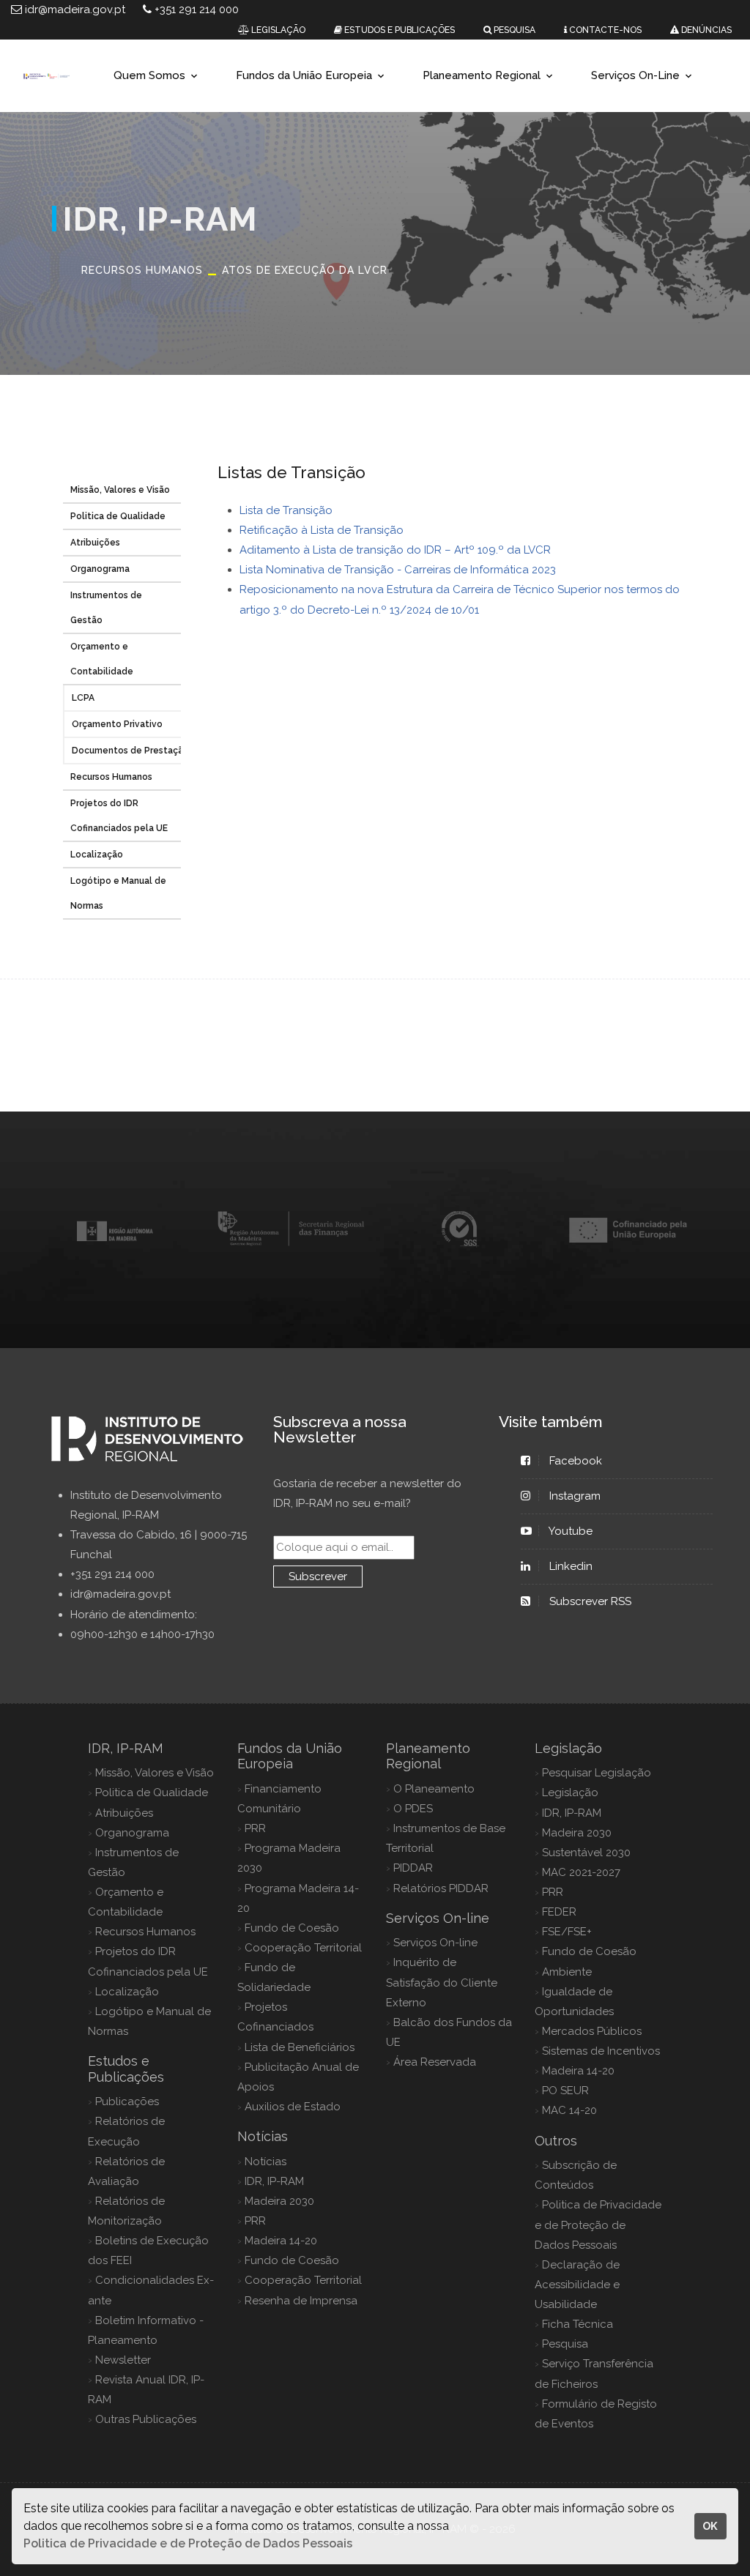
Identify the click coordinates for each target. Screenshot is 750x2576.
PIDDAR (413, 1868)
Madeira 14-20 (281, 2241)
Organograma (100, 569)
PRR (255, 1828)
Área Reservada (435, 2062)
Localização (97, 855)
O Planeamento (434, 1789)
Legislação (570, 1793)
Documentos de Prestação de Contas (154, 751)
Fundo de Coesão (292, 1928)
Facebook (576, 1461)
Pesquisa (565, 2344)
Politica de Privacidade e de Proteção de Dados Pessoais (598, 2225)
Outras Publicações (146, 2419)
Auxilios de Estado (293, 2107)
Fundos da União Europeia (304, 75)
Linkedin (571, 1566)
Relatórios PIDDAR (441, 1888)
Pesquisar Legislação (597, 1773)
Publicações (127, 2102)
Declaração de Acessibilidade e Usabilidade (577, 2285)
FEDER (559, 1912)
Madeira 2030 (279, 2201)
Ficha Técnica (578, 2324)
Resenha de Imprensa (301, 2301)
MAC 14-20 (569, 2110)
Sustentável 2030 (586, 1853)
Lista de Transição (286, 510)
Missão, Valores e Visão (120, 490)
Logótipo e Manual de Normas (118, 893)
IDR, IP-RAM (274, 2181)
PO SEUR (565, 2091)
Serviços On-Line (635, 75)
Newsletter (123, 2360)
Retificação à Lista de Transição (322, 530)
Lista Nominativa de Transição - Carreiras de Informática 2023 (398, 570)
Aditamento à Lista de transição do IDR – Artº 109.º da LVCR (395, 550)
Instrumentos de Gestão (106, 608)
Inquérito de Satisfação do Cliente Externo (442, 1982)
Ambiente (567, 1972)
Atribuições (95, 543)
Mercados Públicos (592, 2031)
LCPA (83, 698)
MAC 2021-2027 (581, 1872)
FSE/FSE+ (567, 1932)
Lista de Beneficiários (300, 2047)
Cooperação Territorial (303, 1948)
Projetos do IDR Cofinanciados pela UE (119, 816)
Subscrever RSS (590, 1601)
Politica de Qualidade (118, 516)
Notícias (266, 2162)
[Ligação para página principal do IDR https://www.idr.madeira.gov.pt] (46, 76)
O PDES (413, 1809)
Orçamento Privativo (117, 724)
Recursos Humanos (111, 777)
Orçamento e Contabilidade (102, 659)
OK (710, 2526)
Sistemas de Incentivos (601, 2051)
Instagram (575, 1496)
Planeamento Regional (482, 75)
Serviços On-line (435, 1943)
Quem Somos (149, 75)
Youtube (571, 1531)
